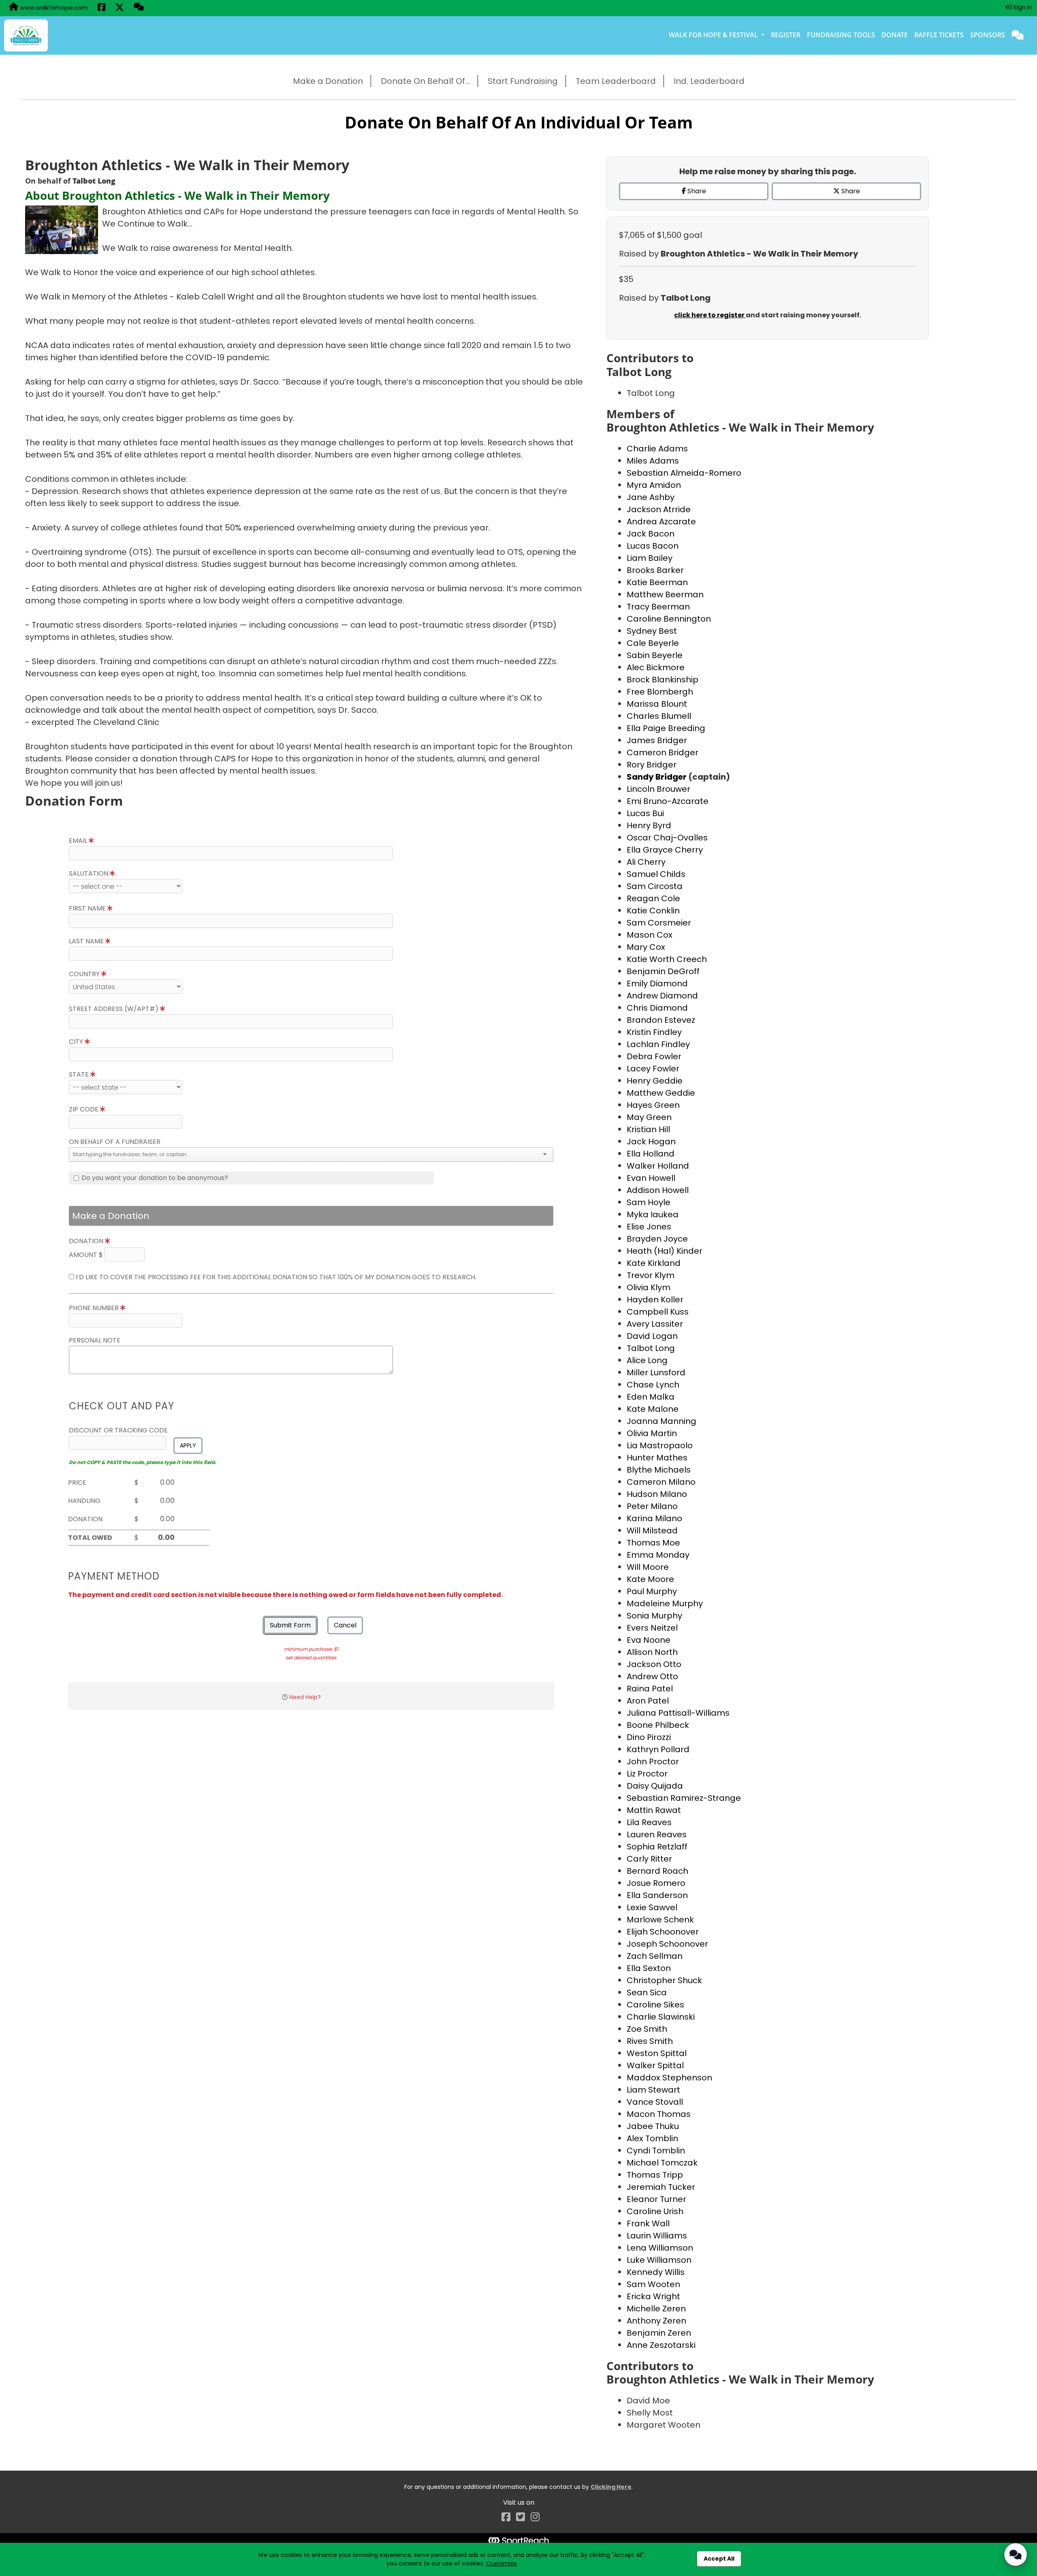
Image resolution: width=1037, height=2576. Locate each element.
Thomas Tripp (655, 2175)
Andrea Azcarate (661, 522)
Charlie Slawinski (661, 2017)
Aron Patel (648, 1701)
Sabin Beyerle (655, 655)
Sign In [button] (1022, 7)
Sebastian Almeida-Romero (684, 473)
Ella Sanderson (657, 1895)
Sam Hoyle (649, 1202)
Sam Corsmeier (659, 923)
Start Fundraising (523, 81)
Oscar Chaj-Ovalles (667, 838)
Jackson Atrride (659, 509)
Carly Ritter (649, 1859)
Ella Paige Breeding (666, 728)
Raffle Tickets (939, 35)
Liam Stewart (653, 2090)
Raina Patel (650, 1689)
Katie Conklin (653, 911)
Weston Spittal (657, 2053)
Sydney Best (652, 631)
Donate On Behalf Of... (425, 81)
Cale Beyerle (653, 643)
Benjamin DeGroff (663, 971)
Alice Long (647, 1360)
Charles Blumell (659, 716)
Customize (501, 2563)
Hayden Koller (655, 1300)
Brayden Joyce (657, 1239)
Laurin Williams (657, 2236)
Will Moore (648, 1567)
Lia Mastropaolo (660, 1445)
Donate (895, 35)
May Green (649, 1117)
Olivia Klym (649, 1287)
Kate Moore (650, 1579)
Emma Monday (658, 1555)
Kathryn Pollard (658, 1749)
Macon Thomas (659, 2114)
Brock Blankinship (663, 680)
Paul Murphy (652, 1591)
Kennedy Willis (656, 2272)
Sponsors (988, 35)
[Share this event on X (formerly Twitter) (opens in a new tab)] (119, 8)
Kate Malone (653, 1409)
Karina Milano (654, 1518)
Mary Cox (646, 947)
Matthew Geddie (661, 1093)
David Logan (652, 1336)
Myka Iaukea (653, 1214)
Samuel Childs (656, 874)
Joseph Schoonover (667, 1944)
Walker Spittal (655, 2065)
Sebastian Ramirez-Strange (684, 1798)
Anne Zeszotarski (661, 2345)
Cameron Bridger (663, 752)
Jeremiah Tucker (661, 2187)
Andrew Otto (652, 1676)
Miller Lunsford (656, 1372)
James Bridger (657, 740)
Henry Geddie (655, 1081)
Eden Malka (651, 1397)
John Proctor (653, 1762)
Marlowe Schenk (660, 1920)
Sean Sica (647, 1992)
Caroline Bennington (669, 619)
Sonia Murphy (654, 1616)
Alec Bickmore (656, 667)
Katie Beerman (657, 582)
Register (786, 35)
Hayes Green (653, 1105)
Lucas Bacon (653, 546)
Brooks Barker (655, 570)
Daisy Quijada (655, 1786)
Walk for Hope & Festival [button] (714, 35)
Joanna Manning (661, 1421)
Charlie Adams (657, 449)
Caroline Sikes (655, 2005)
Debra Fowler (654, 1056)
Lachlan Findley (658, 1044)
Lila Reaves (649, 1822)
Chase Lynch (653, 1385)
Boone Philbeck (658, 1725)
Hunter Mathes (657, 1458)
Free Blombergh (660, 692)
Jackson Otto (654, 1664)
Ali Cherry (646, 862)
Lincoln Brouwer (658, 789)
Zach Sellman (655, 1956)
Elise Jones (649, 1227)
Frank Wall (648, 2223)
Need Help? (305, 1697)
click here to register (710, 315)
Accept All (719, 2559)
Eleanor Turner (656, 2199)
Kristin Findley (654, 1032)
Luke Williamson (659, 2260)
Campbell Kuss (658, 1312)
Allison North (652, 1652)
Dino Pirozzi (649, 1737)
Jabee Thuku (653, 2126)
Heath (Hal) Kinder (665, 1251)
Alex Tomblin (652, 2138)
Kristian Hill (648, 1129)
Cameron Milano (661, 1482)
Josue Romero (656, 1883)
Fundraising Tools (841, 35)
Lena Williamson (660, 2248)
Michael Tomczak (662, 2163)
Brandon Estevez (661, 1020)
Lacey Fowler (653, 1069)
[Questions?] (139, 8)
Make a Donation (328, 81)
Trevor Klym (651, 1275)
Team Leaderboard (616, 81)
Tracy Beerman (658, 607)
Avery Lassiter (655, 1324)
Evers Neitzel (652, 1628)
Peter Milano (652, 1506)
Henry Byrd (649, 825)
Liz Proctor (647, 1774)
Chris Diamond (657, 1008)
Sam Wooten (653, 2284)
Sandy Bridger (657, 777)
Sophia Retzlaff (657, 1847)
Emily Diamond (657, 983)
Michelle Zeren (656, 2309)
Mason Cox (650, 935)
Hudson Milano (657, 1494)
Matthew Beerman (665, 594)
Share (696, 191)
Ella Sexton (649, 1968)
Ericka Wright (653, 2296)
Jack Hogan (651, 1142)
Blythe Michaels (659, 1470)
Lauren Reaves (657, 1834)
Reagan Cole (653, 898)
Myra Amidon (654, 485)
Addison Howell (658, 1190)
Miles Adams (653, 461)
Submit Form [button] (290, 1625)
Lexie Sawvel (652, 1907)
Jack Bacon (651, 534)
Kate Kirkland (654, 1263)
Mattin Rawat (654, 1810)
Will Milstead (652, 1531)
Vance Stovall (655, 2102)
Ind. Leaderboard (709, 81)
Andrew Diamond (662, 996)
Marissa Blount (657, 704)
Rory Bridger (652, 765)
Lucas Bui (645, 813)
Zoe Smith (647, 2029)
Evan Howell (651, 1178)
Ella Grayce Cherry (665, 850)
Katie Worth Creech (667, 959)
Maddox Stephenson (669, 2078)
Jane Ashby (651, 497)
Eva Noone (649, 1640)
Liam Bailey (650, 558)
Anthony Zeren (656, 2321)
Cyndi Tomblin (656, 2151)
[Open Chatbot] (1016, 2555)
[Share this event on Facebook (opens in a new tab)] (101, 8)
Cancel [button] (345, 1625)
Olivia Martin (652, 1433)
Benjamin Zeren (659, 2333)
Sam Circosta (655, 886)
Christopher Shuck (664, 1980)
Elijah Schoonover (663, 1932)
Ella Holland (651, 1154)
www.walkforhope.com (53, 7)
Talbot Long (651, 1348)
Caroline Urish (655, 2211)
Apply (188, 1445)
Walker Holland (658, 1166)
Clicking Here (611, 2487)
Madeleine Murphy (665, 1603)
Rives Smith (650, 2041)
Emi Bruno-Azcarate (668, 801)
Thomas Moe (653, 1543)
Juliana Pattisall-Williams (678, 1713)
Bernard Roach (657, 1871)
